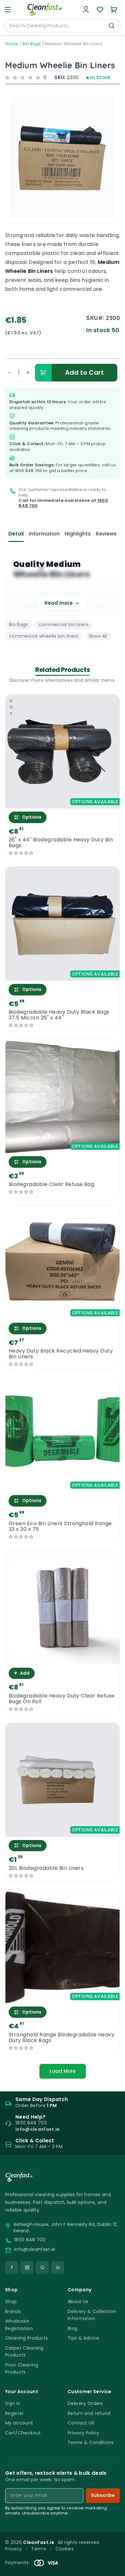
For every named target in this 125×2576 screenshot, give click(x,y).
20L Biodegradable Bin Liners (46, 1868)
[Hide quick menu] (118, 2553)
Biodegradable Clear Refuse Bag (51, 1184)
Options (32, 817)
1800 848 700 (29, 471)
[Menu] (8, 10)
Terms (39, 2549)
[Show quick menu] (112, 2568)
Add (22, 1673)
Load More (63, 2071)
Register (15, 2413)
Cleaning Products (26, 2338)
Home (12, 44)
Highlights (78, 534)
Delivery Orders (85, 2403)
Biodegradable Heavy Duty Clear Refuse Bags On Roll (62, 1699)
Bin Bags (32, 44)
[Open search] (112, 26)
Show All (98, 636)
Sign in (13, 2403)
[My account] (86, 10)
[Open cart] (114, 10)
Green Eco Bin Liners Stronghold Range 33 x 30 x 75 (60, 1526)
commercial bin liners (64, 625)
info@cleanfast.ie (35, 2249)
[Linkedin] (58, 2268)
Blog (72, 2328)
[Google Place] (42, 2268)
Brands (13, 2311)
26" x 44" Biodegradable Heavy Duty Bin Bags (61, 843)
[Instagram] (27, 2268)
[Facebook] (12, 2268)
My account (19, 2423)
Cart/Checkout (23, 2433)
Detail (16, 534)
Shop (11, 2302)
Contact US (81, 2423)
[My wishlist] (100, 10)
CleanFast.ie (39, 2542)
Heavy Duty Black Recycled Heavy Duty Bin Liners (61, 1354)
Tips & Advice (83, 2338)
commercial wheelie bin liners (44, 636)
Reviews (106, 534)
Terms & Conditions (91, 2442)
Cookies (65, 2549)
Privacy (13, 2549)
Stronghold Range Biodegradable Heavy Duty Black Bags (62, 2038)
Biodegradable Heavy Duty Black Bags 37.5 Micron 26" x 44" (59, 1015)
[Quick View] (63, 803)
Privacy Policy (83, 2433)
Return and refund (89, 2413)
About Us (78, 2302)
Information (44, 534)
